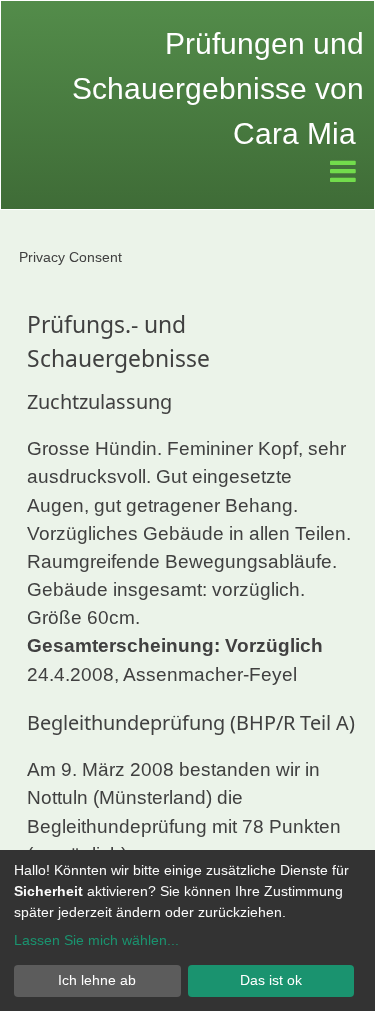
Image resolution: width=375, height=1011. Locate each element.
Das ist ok (271, 980)
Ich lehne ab (97, 980)
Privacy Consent (70, 257)
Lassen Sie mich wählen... (96, 940)
